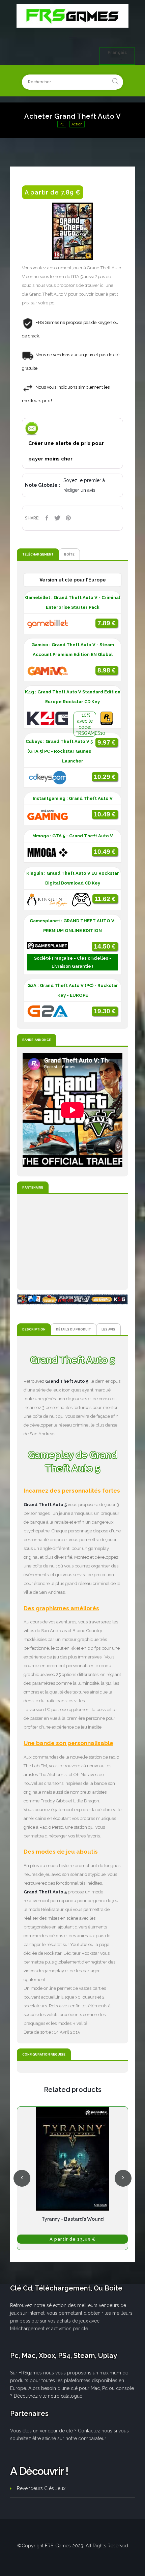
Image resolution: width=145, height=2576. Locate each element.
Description (34, 1329)
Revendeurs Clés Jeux (41, 2488)
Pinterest (68, 518)
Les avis (108, 1329)
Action (77, 124)
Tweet (57, 518)
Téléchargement (38, 554)
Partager (47, 518)
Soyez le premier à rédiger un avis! (84, 485)
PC (62, 124)
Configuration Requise (44, 2054)
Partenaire (33, 1187)
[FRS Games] (72, 16)
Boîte (69, 554)
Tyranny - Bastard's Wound (72, 2219)
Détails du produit (74, 1329)
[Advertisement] (72, 1242)
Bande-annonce (37, 1040)
